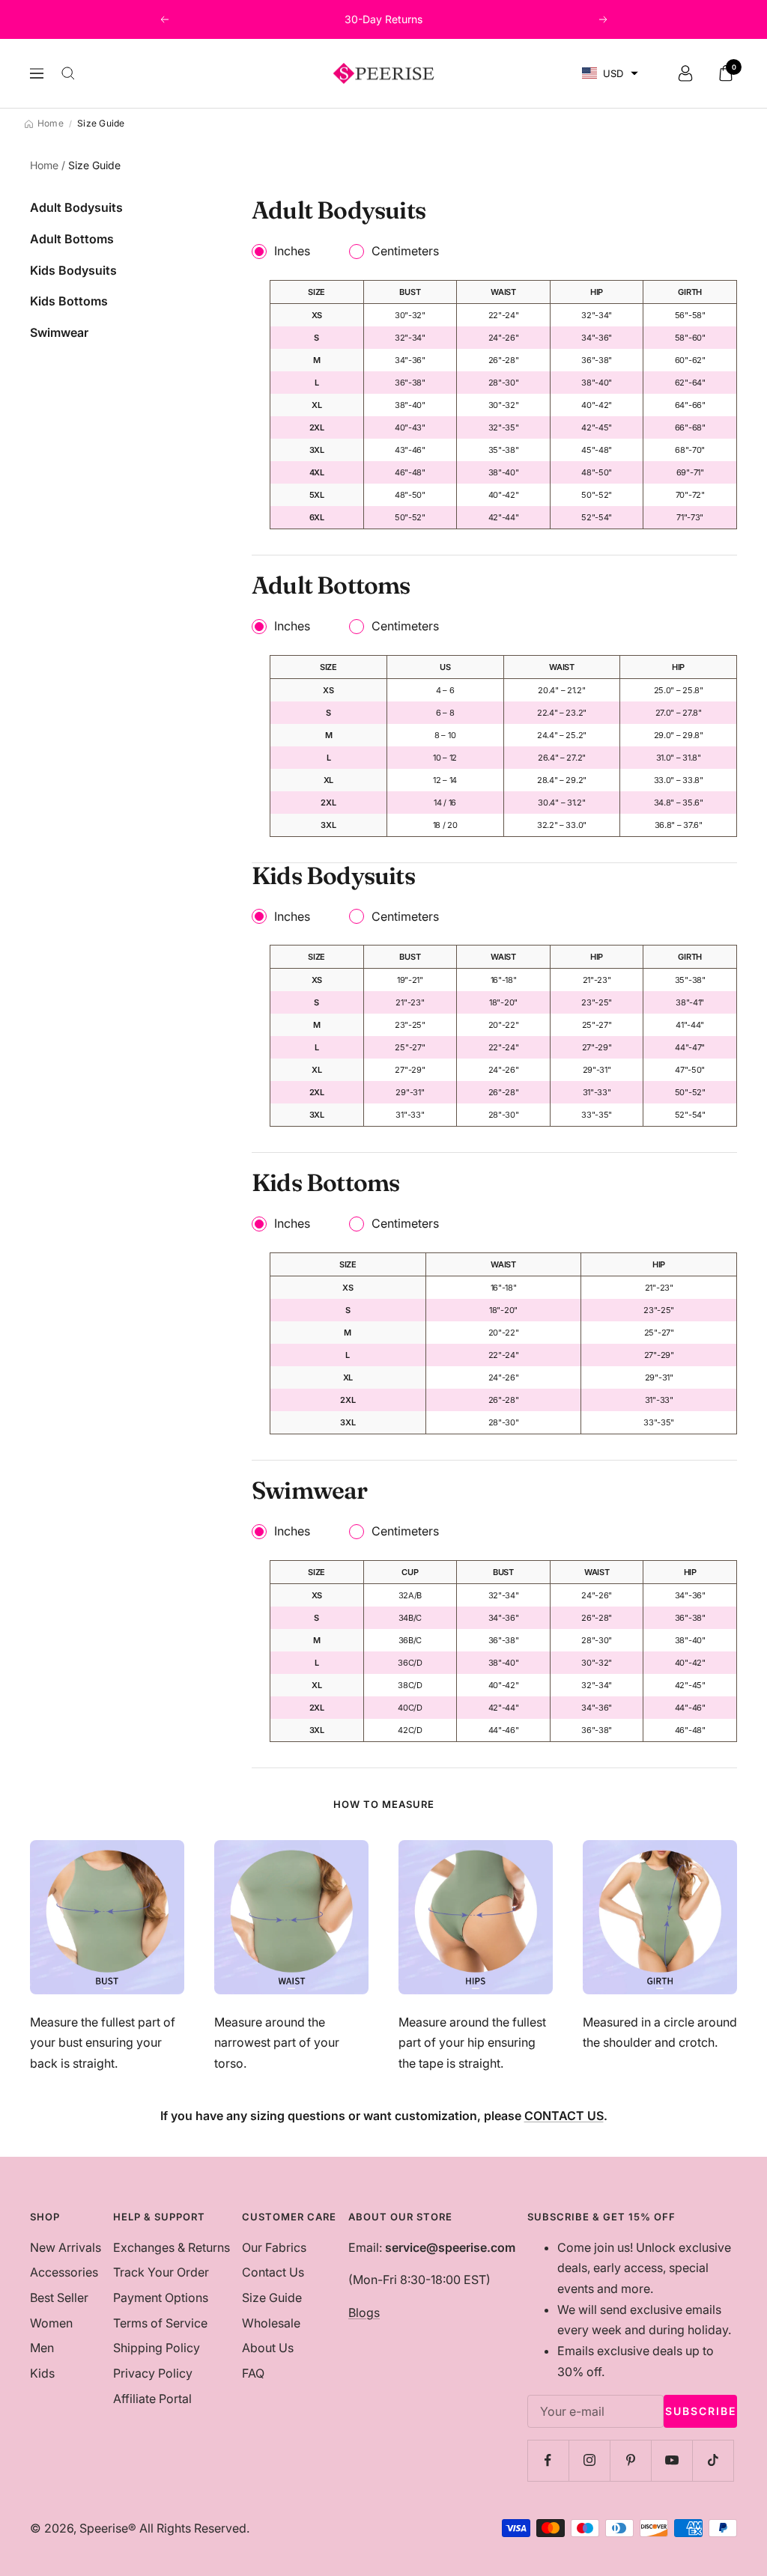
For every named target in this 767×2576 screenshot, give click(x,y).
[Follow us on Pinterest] (630, 2460)
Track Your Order (161, 2272)
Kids (42, 2373)
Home (44, 165)
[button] (610, 74)
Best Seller (59, 2298)
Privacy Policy (153, 2373)
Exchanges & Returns (172, 2247)
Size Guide (272, 2298)
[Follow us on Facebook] (548, 2460)
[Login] (685, 73)
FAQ (253, 2373)
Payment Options (161, 2298)
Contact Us (273, 2272)
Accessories (64, 2272)
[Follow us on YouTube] (671, 2460)
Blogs (364, 2312)
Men (42, 2348)
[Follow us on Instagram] (589, 2460)
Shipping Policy (157, 2348)
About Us (268, 2348)
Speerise (104, 2528)
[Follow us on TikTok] (713, 2460)
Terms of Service (160, 2323)
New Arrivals (66, 2247)
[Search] (68, 73)
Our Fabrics (274, 2247)
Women (51, 2323)
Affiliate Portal (152, 2399)
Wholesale (271, 2323)
